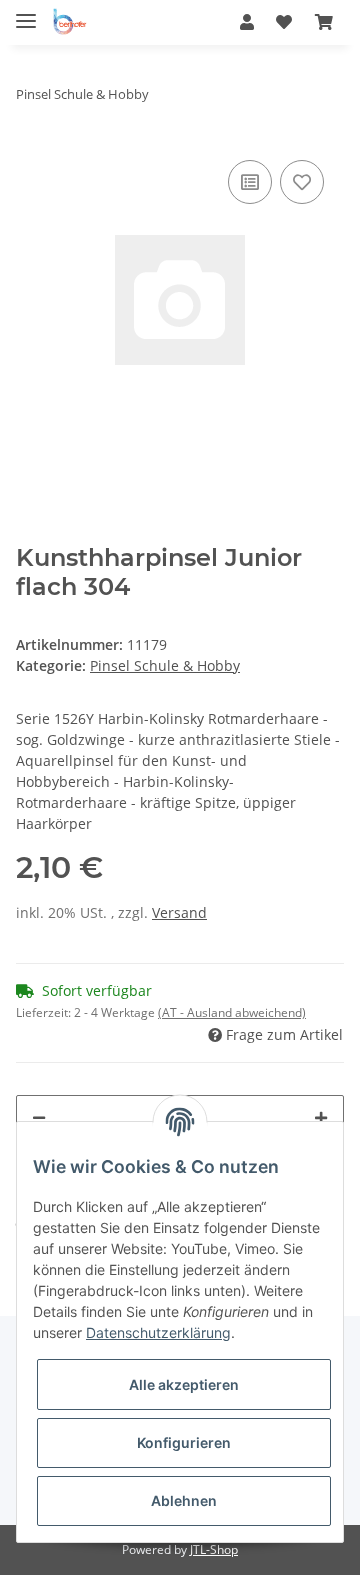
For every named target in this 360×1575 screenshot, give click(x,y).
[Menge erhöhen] (321, 1117)
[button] (247, 22)
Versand (179, 912)
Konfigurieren (184, 1442)
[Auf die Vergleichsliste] (250, 182)
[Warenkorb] (324, 22)
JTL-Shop (214, 1549)
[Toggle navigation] (26, 12)
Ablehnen (184, 1500)
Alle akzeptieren (184, 1384)
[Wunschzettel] (284, 22)
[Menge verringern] (39, 1117)
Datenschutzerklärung (158, 1332)
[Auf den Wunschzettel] (302, 182)
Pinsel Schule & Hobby (165, 665)
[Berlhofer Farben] (70, 22)
